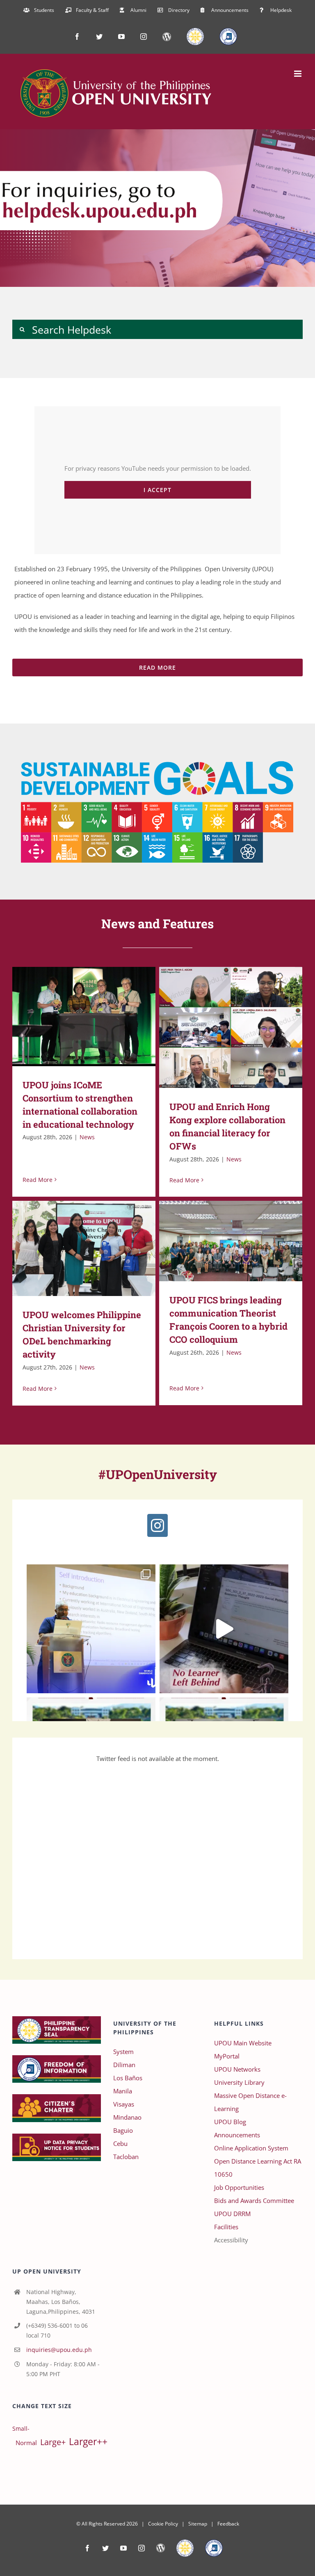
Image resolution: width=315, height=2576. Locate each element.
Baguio (123, 2130)
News (87, 1137)
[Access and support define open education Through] (224, 1629)
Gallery (96, 1016)
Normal (26, 2443)
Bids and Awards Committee (254, 2200)
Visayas (124, 2104)
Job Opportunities (239, 2187)
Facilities (226, 2227)
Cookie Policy (163, 2524)
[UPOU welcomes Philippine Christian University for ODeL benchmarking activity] (84, 1248)
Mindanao (127, 2117)
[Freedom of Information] (214, 2548)
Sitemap (198, 2524)
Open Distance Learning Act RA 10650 (258, 2168)
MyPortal (227, 2056)
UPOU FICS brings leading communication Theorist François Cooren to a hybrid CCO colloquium (219, 1241)
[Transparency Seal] (185, 2548)
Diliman (124, 2065)
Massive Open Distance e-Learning (250, 2102)
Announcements (237, 2135)
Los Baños (128, 2078)
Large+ (53, 2442)
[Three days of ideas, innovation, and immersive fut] (91, 1629)
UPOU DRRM (232, 2214)
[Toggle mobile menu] (298, 74)
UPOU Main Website (243, 2043)
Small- (21, 2429)
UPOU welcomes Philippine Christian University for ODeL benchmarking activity (72, 1249)
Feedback (228, 2524)
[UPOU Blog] (161, 2548)
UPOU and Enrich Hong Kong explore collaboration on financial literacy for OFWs (219, 1027)
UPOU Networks (237, 2069)
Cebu (120, 2143)
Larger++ (88, 2442)
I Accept (157, 490)
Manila (123, 2091)
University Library (239, 2082)
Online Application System (251, 2148)
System (123, 2052)
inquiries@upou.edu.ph (59, 2350)
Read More (38, 1180)
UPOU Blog (230, 2122)
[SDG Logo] (157, 755)
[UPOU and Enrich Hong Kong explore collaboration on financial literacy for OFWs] (231, 1027)
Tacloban (126, 2157)
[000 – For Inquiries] (157, 208)
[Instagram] (157, 1525)
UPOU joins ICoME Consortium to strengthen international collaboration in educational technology (72, 1016)
